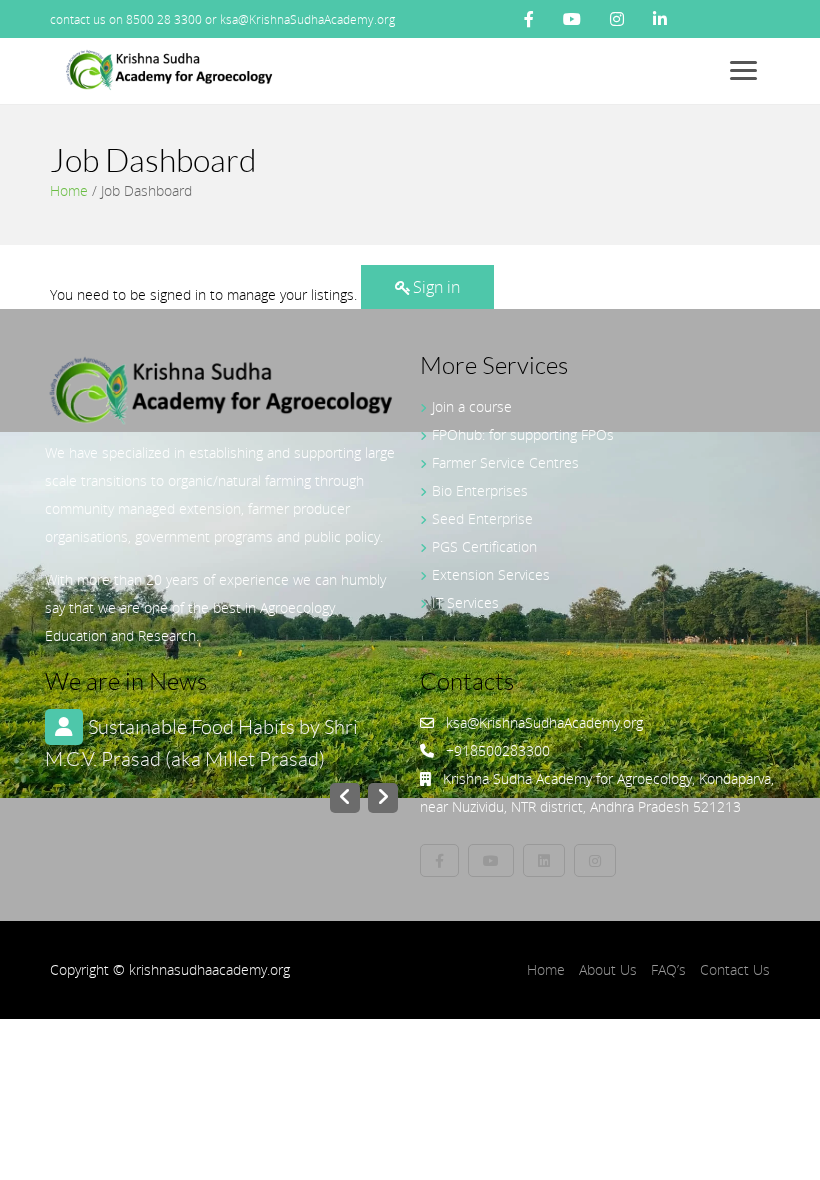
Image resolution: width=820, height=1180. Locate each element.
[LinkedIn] (660, 19)
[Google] (595, 860)
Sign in (436, 287)
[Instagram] (617, 19)
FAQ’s (668, 969)
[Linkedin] (544, 860)
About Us (608, 969)
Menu (747, 70)
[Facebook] (529, 19)
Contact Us (735, 969)
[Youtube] (572, 19)
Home (69, 190)
